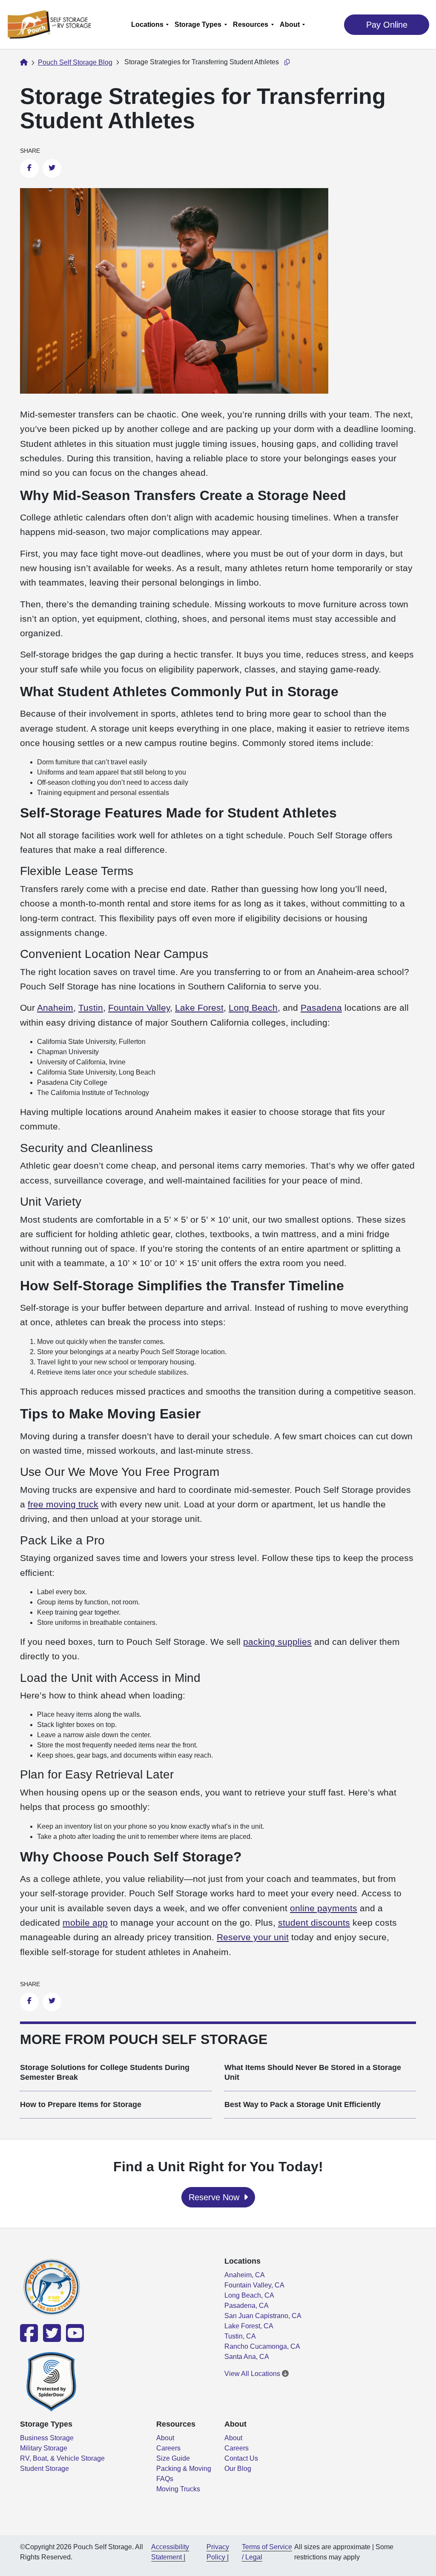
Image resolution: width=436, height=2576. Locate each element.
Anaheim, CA (245, 2275)
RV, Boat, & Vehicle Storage (62, 2458)
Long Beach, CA (249, 2295)
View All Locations (253, 2374)
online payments (324, 1908)
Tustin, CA (240, 2336)
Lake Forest (199, 1008)
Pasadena (321, 1008)
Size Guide (173, 2458)
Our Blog (238, 2469)
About (290, 24)
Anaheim (55, 1008)
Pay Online (387, 25)
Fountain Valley (139, 1008)
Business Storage (47, 2438)
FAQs (165, 2479)
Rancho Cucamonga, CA (262, 2346)
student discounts (314, 1923)
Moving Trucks (178, 2489)
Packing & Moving (184, 2469)
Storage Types (198, 24)
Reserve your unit (253, 1937)
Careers (168, 2448)
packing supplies (277, 1642)
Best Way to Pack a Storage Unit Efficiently (303, 2104)
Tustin (91, 1008)
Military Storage (44, 2448)
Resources (251, 24)
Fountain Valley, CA (254, 2285)
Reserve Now (215, 2197)
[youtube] (73, 2338)
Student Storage (44, 2469)
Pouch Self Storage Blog (75, 62)
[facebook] (30, 2338)
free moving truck (63, 1504)
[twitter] (51, 2338)
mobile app (85, 1923)
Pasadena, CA (247, 2306)
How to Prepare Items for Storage (81, 2104)
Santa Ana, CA (247, 2357)
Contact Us (241, 2458)
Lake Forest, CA (249, 2326)
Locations (147, 24)
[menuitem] (150, 24)
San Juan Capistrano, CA (263, 2316)
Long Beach (253, 1008)
